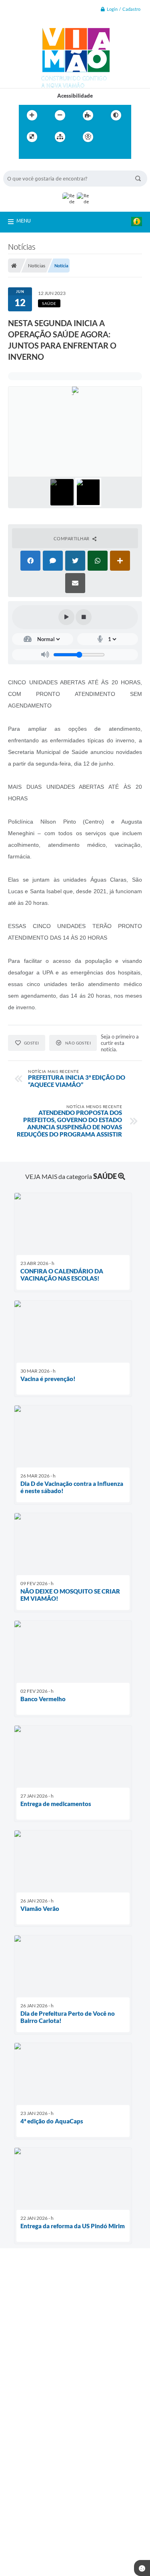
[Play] (66, 617)
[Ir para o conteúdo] (111, 137)
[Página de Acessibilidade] (88, 137)
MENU (24, 221)
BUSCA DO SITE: (27, 167)
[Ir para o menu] (27, 153)
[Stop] (84, 617)
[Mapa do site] (60, 137)
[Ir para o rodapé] (62, 153)
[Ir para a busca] (44, 153)
